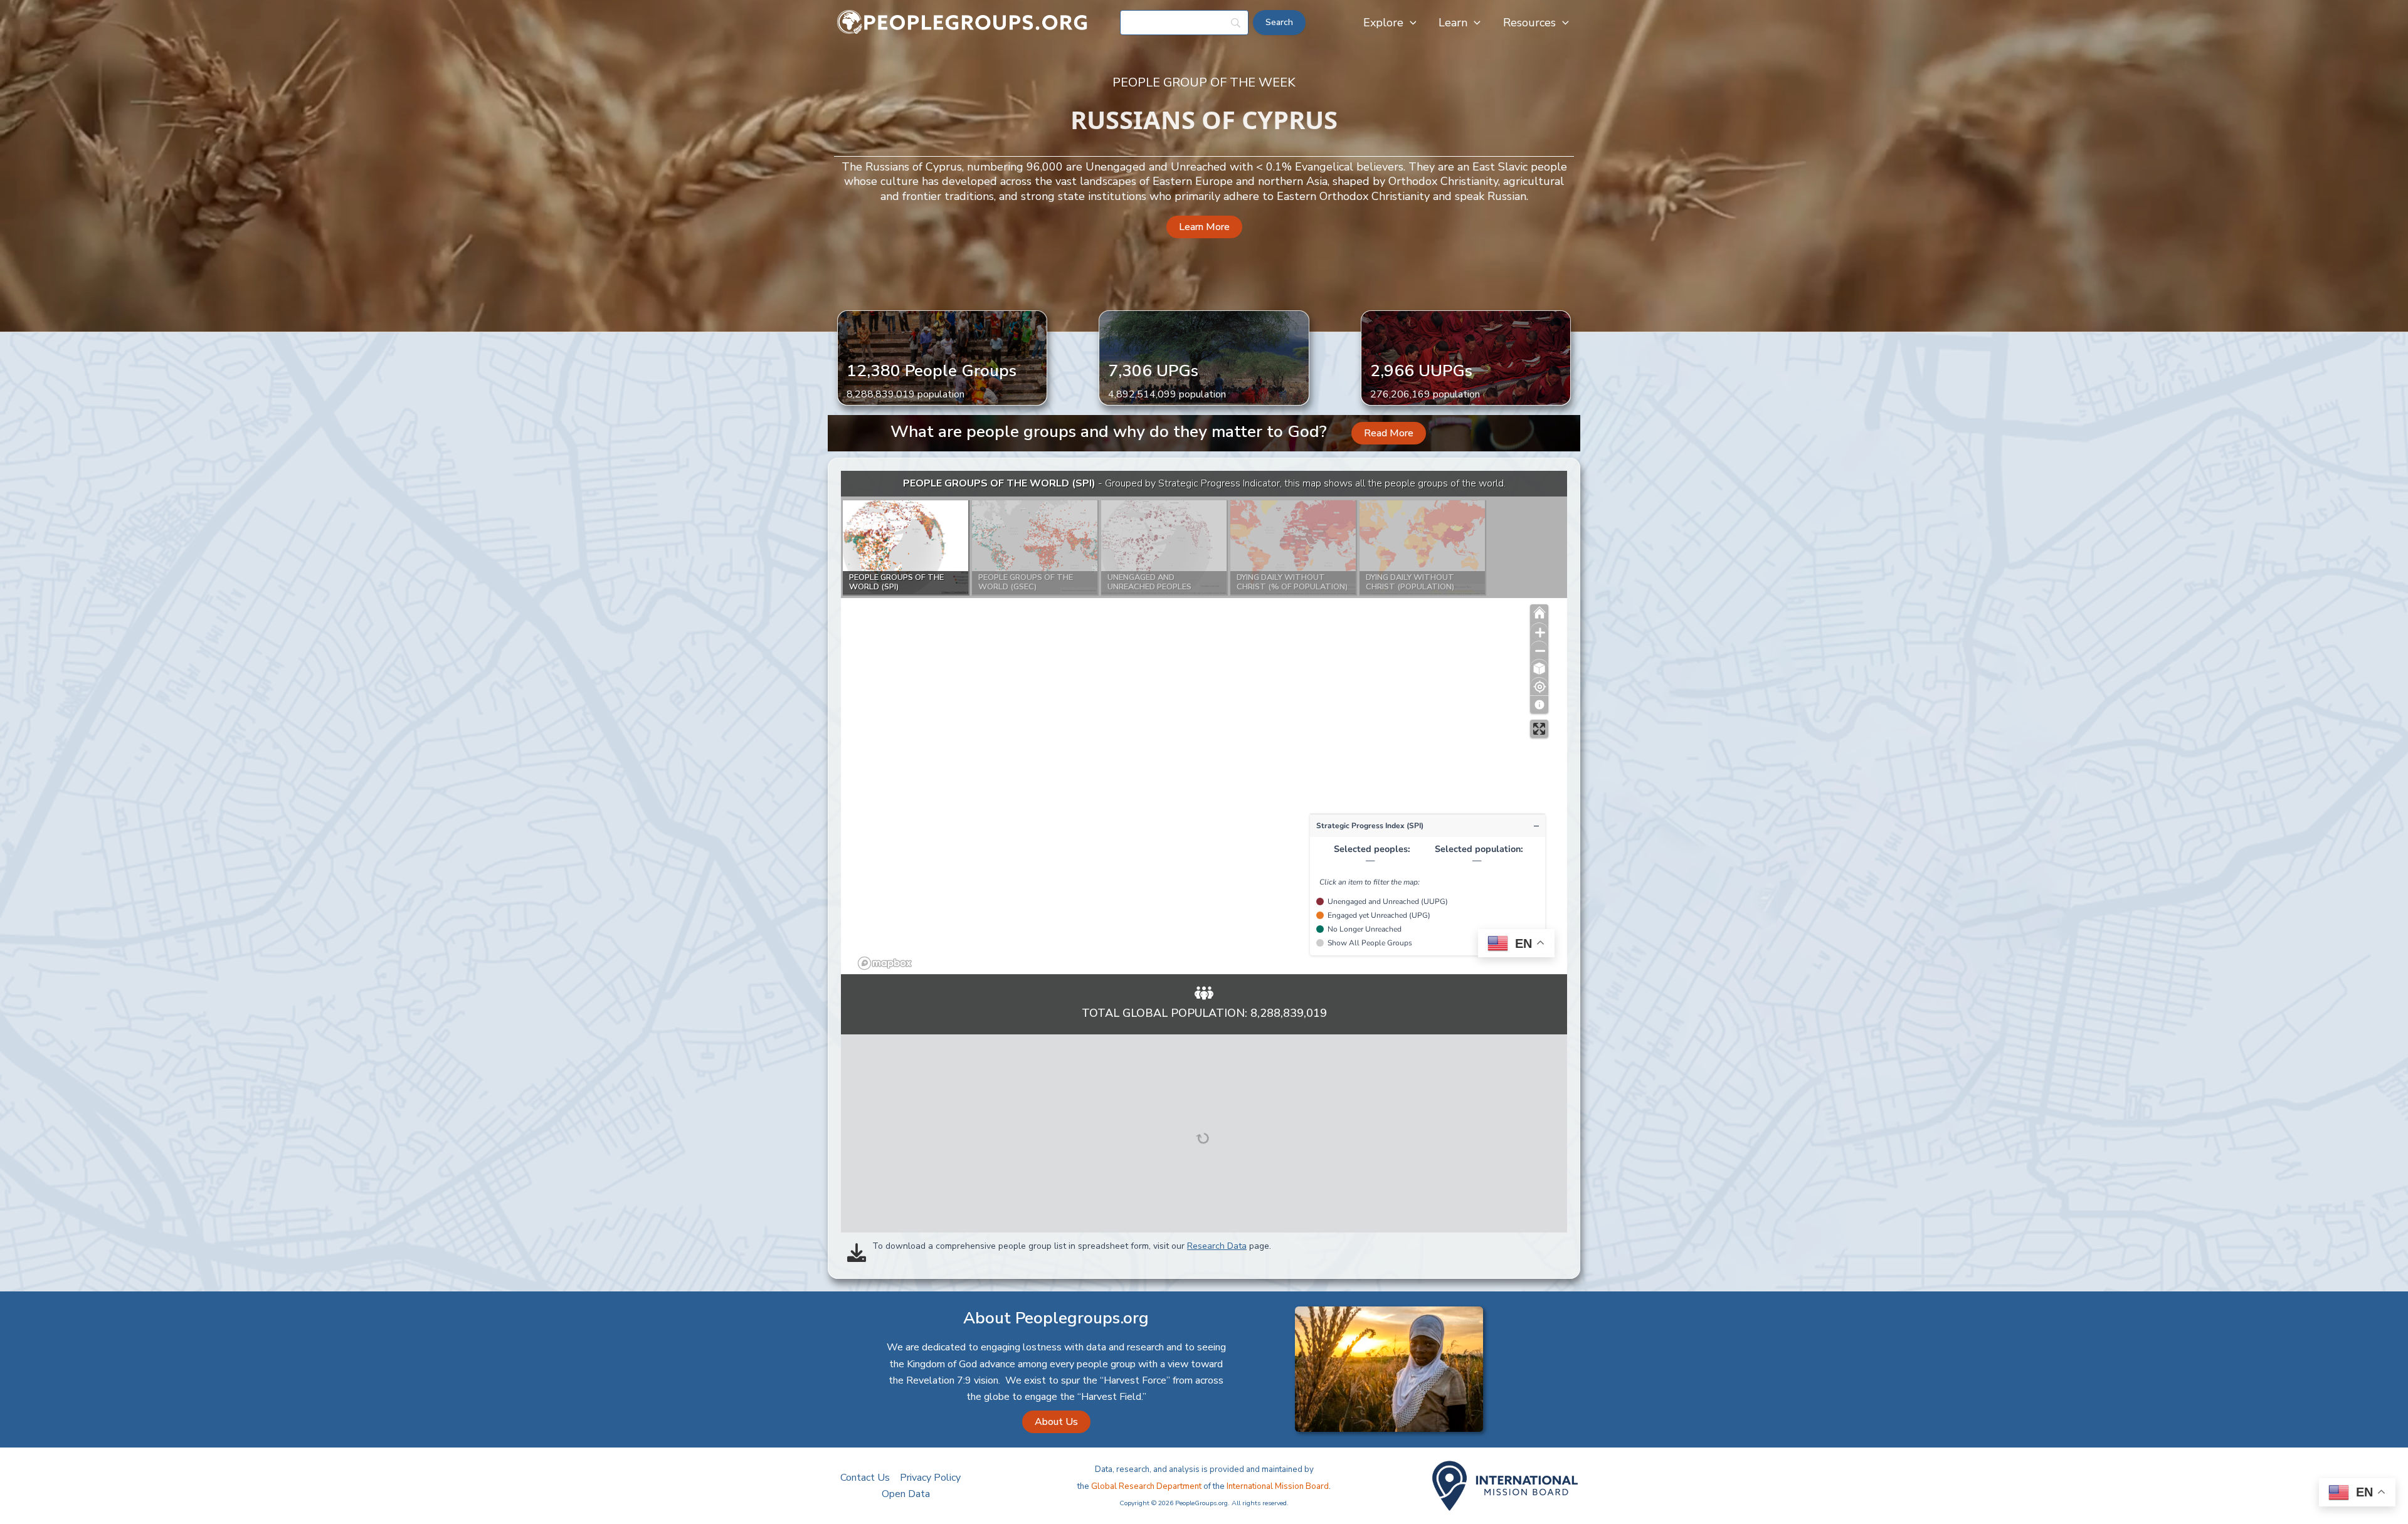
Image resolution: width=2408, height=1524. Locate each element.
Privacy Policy (930, 1478)
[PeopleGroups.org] (963, 22)
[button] (1410, 23)
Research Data (1217, 1246)
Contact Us (865, 1478)
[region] (1204, 723)
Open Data (906, 1494)
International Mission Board (1278, 1486)
